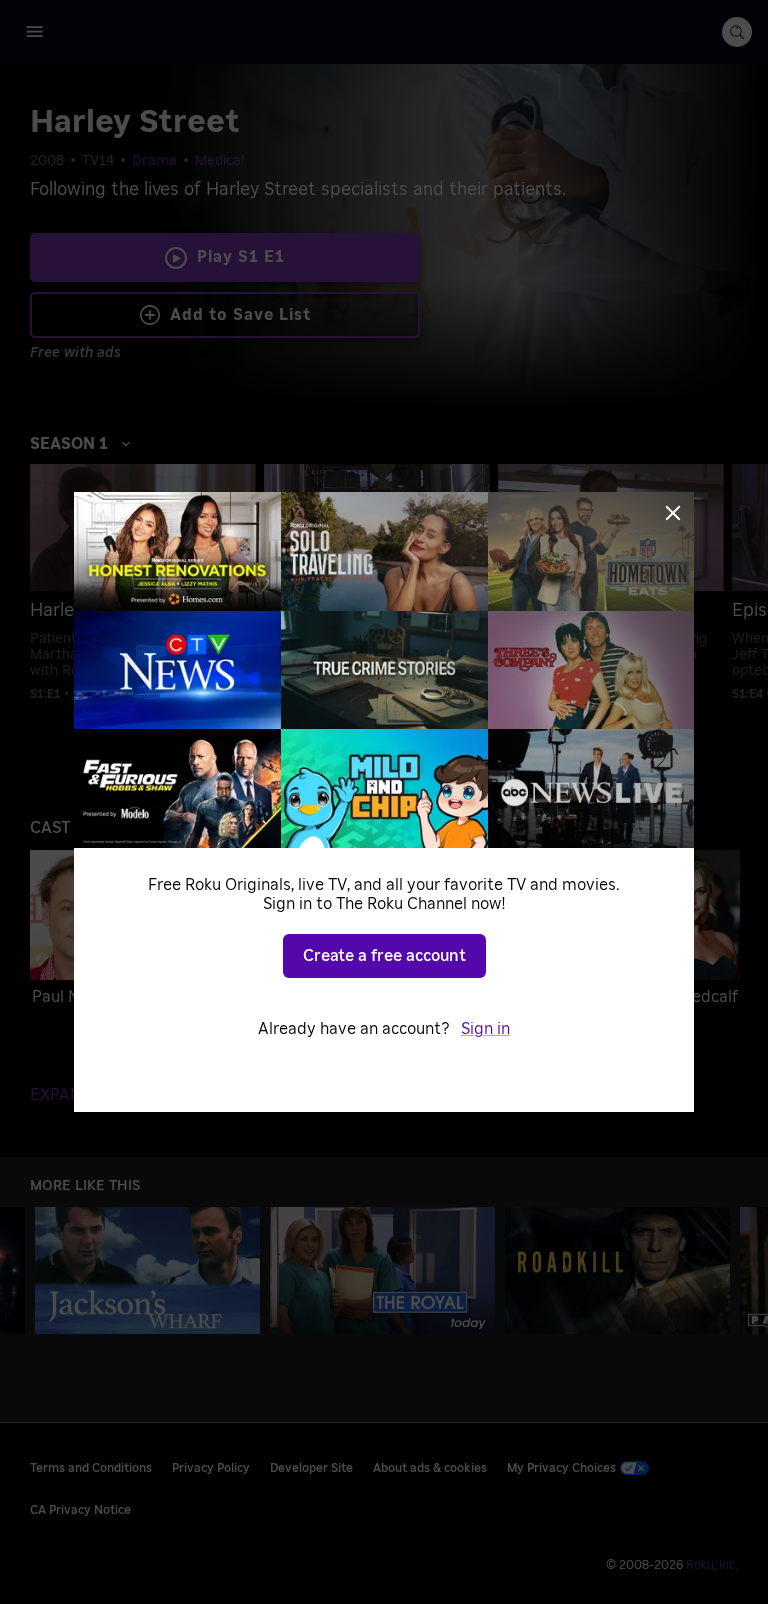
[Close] (673, 513)
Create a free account (384, 956)
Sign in (485, 1029)
